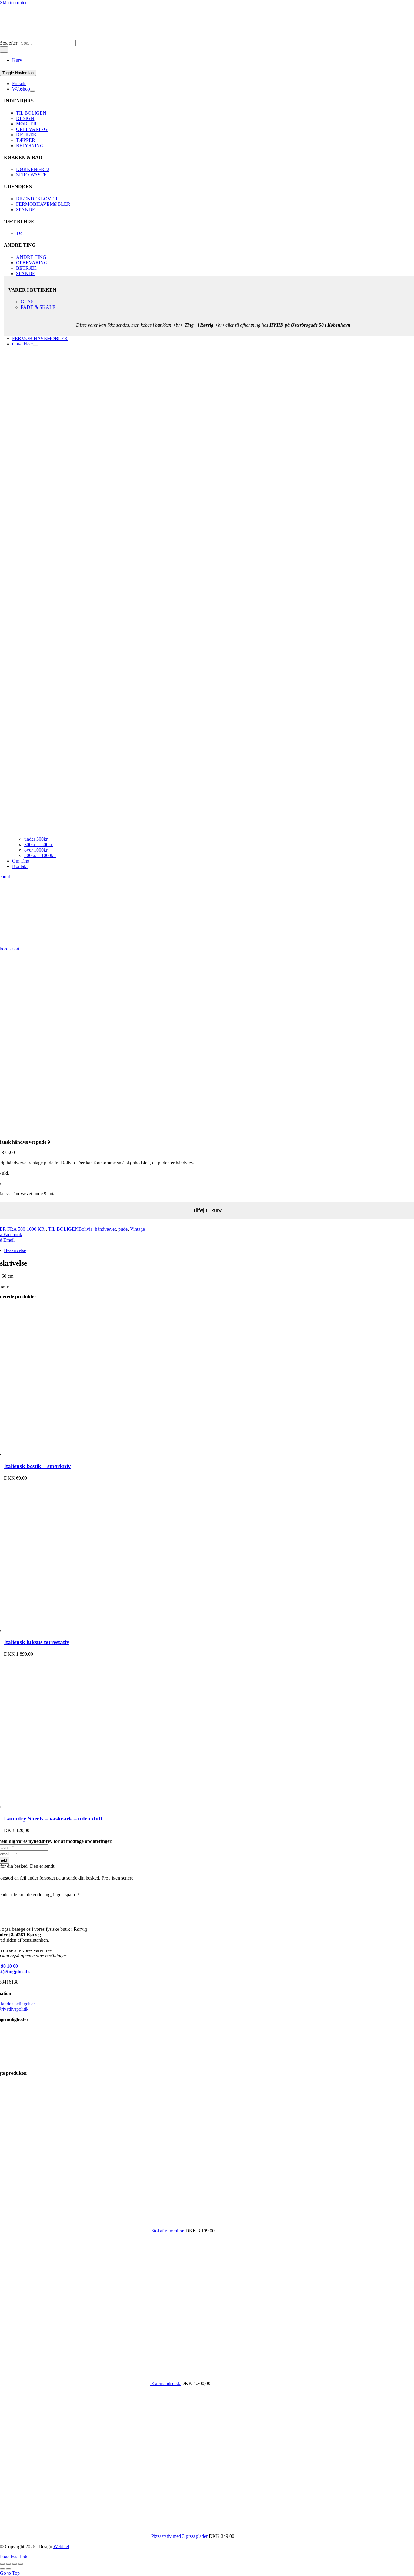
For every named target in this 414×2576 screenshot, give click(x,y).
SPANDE (26, 210)
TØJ (20, 233)
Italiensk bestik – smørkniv (37, 1466)
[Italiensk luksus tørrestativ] (80, 1631)
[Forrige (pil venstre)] (2, 2569)
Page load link (14, 2557)
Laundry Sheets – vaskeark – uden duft (53, 1819)
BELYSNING (30, 146)
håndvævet (105, 1229)
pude (123, 1229)
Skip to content (14, 3)
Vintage (137, 1229)
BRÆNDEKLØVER (37, 199)
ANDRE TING (31, 257)
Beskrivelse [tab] (15, 1250)
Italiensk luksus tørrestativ (37, 1642)
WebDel (61, 2546)
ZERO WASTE (31, 175)
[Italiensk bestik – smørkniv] (80, 1454)
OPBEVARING (32, 129)
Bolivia (85, 1229)
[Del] (15, 2564)
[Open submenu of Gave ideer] (35, 345)
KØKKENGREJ (33, 169)
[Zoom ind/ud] (2, 2564)
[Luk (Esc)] (21, 2564)
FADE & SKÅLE (38, 307)
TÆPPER (26, 140)
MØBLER (26, 124)
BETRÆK (26, 135)
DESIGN (25, 118)
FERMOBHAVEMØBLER (43, 204)
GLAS (27, 302)
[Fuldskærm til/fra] (8, 2564)
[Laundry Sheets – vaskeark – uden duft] (80, 1807)
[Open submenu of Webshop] (32, 91)
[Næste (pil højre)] (8, 2569)
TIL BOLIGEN (31, 113)
